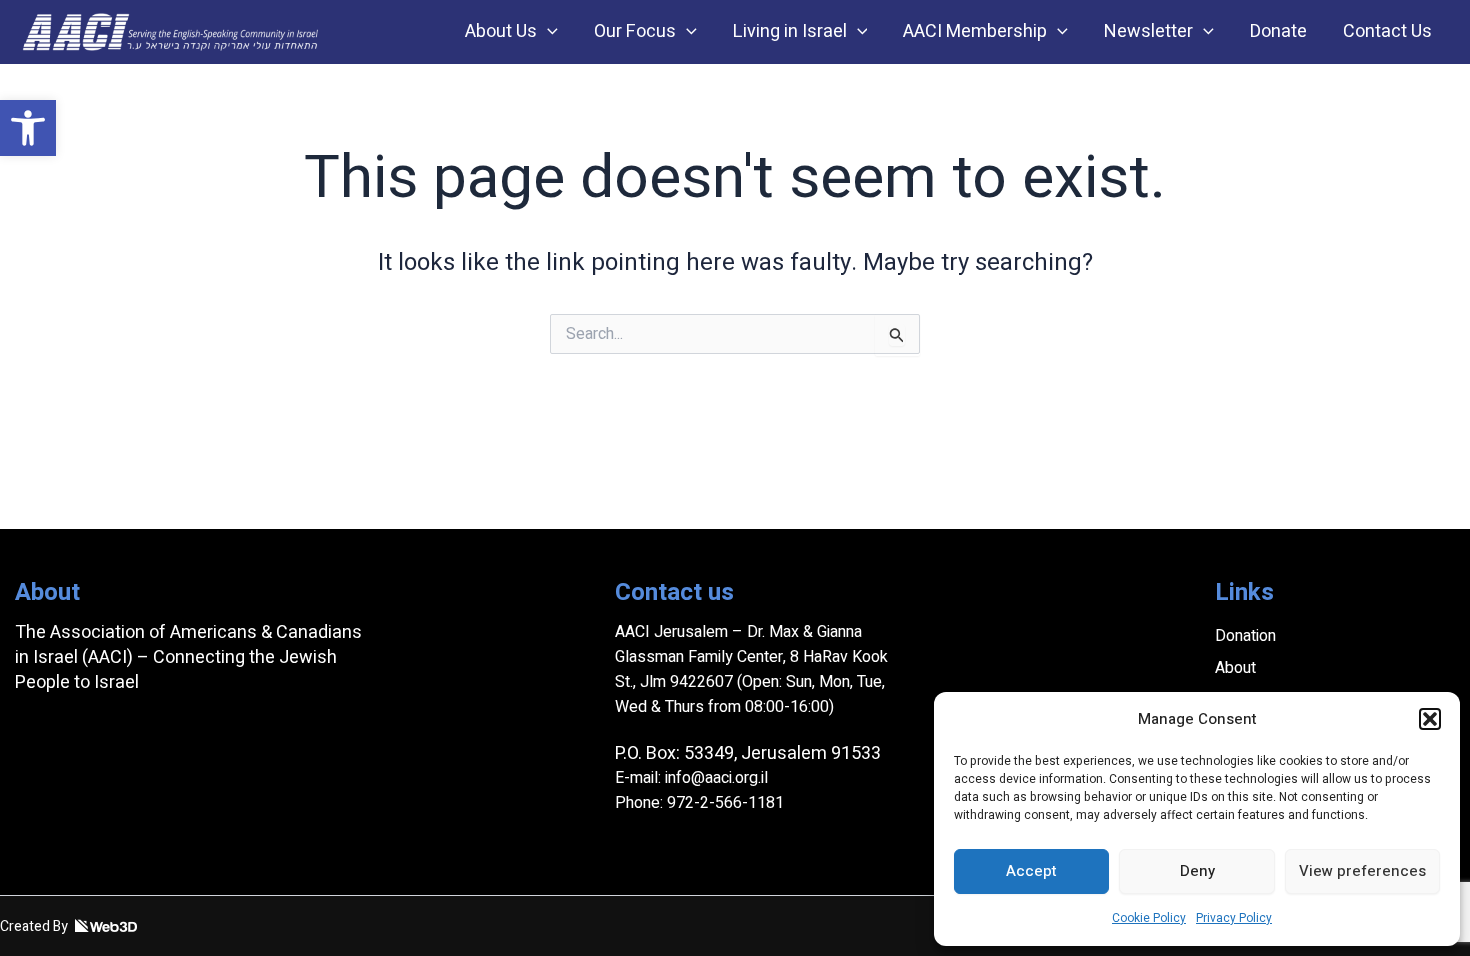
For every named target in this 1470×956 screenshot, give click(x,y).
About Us (501, 31)
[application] (547, 32)
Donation (1245, 636)
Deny (1197, 871)
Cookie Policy (1149, 918)
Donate (1278, 31)
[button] (28, 128)
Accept (1031, 871)
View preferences (1362, 871)
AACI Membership (975, 31)
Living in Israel (790, 31)
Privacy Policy (1234, 918)
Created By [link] (35, 926)
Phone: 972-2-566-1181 (699, 803)
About (1235, 668)
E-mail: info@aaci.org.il (691, 778)
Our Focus (635, 31)
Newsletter (1148, 31)
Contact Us (1387, 31)
